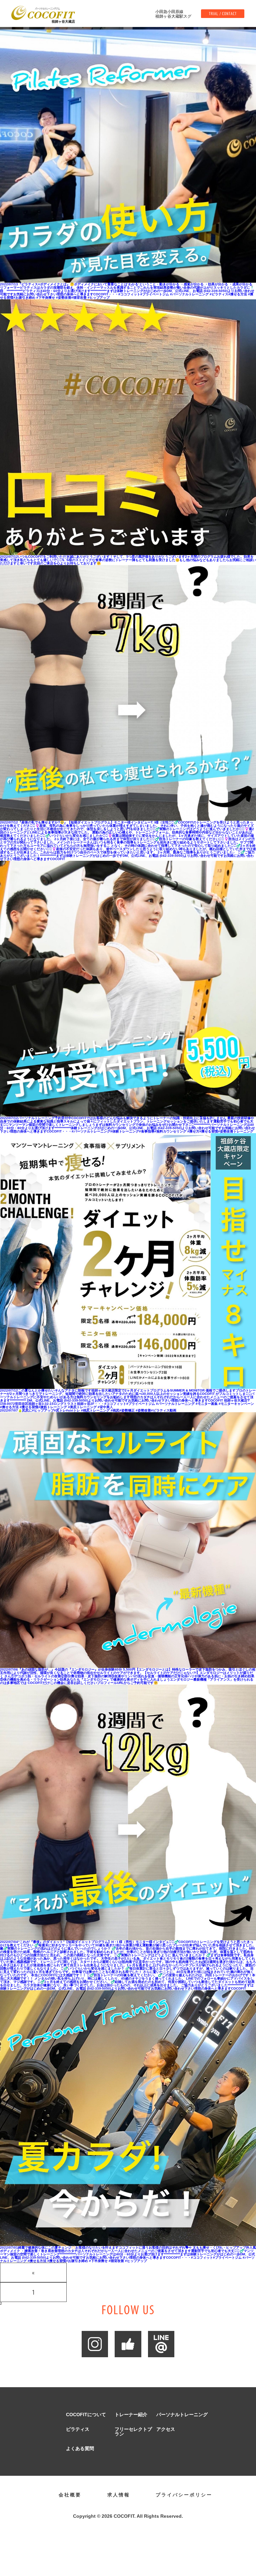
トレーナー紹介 (131, 2415)
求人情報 (119, 2495)
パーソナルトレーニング (182, 2415)
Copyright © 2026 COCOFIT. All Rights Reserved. (128, 2516)
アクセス (166, 2429)
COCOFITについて (86, 2415)
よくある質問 (80, 2448)
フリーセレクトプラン (133, 2431)
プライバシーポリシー (184, 2495)
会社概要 (70, 2495)
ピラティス (78, 2429)
